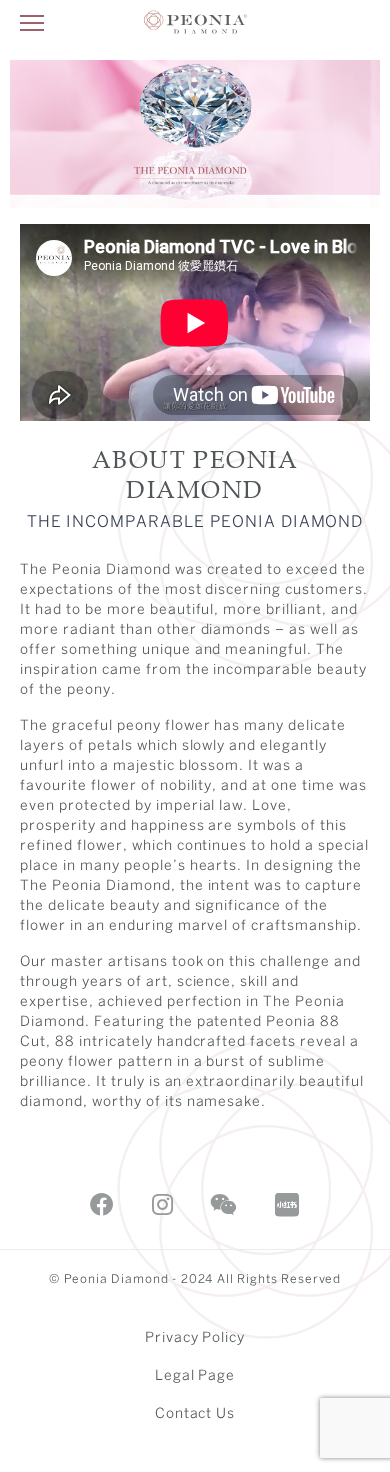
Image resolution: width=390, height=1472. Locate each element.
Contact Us (195, 1414)
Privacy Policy (195, 1338)
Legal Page (195, 1376)
